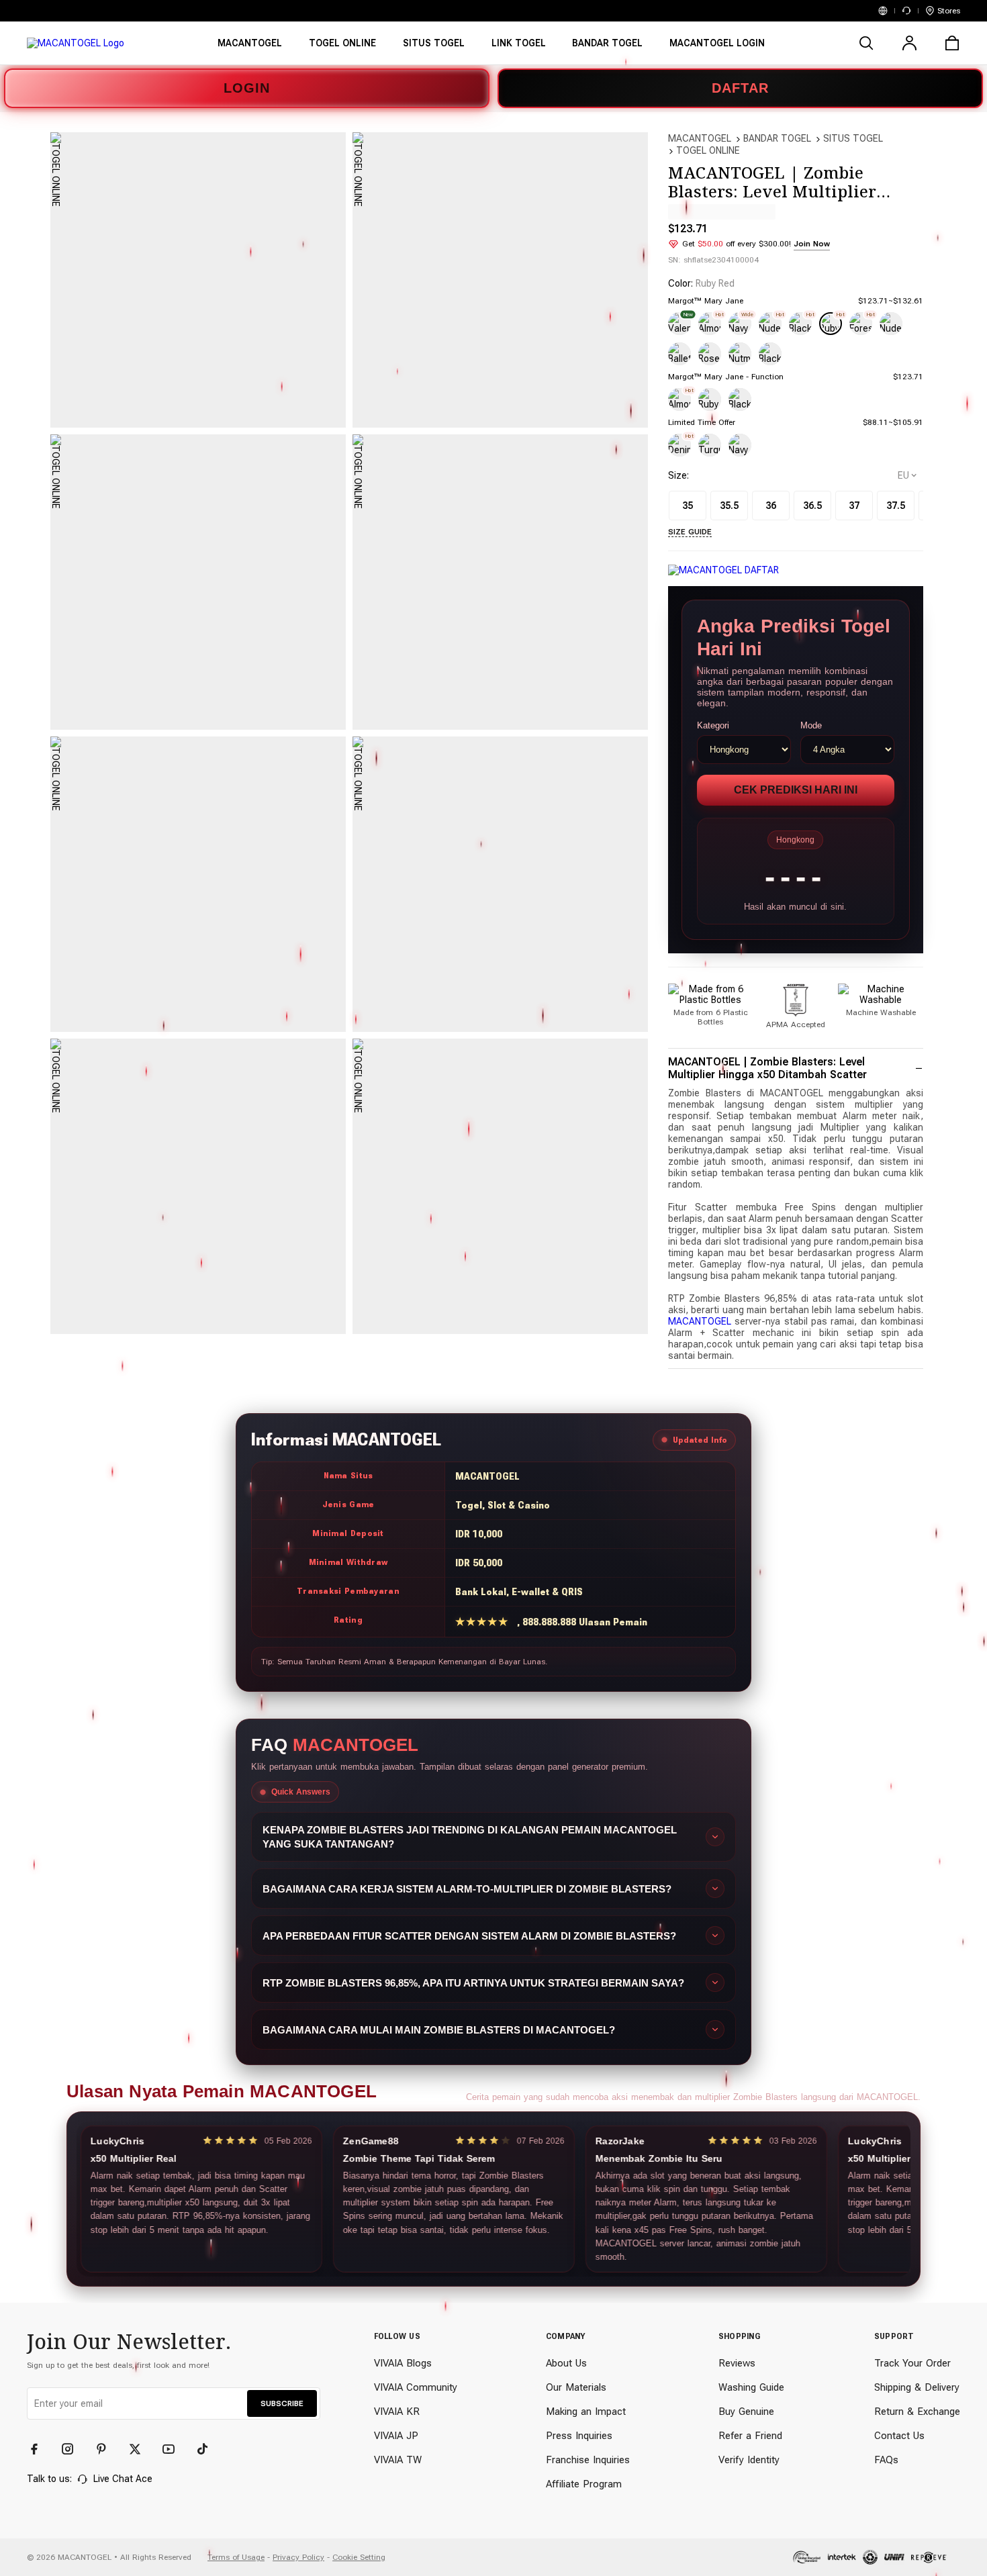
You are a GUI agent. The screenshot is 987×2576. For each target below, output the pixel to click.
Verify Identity (749, 2460)
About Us (566, 2363)
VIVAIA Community (416, 2387)
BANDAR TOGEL (777, 138)
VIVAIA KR (397, 2412)
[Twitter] (141, 2449)
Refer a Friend (750, 2436)
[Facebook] (40, 2449)
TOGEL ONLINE (708, 150)
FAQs (886, 2460)
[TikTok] (208, 2449)
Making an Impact (586, 2412)
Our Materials (576, 2387)
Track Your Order (912, 2363)
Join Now (812, 244)
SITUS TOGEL (853, 138)
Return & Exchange (917, 2412)
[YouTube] (175, 2449)
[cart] (952, 43)
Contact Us (899, 2436)
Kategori (713, 725)
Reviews (737, 2363)
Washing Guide (751, 2387)
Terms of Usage (236, 2557)
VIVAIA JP (396, 2436)
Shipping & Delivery (917, 2387)
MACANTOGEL (700, 138)
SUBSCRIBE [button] (282, 2403)
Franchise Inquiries (588, 2460)
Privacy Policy (298, 2557)
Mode (811, 725)
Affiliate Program (584, 2484)
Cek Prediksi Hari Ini (796, 790)
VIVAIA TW (398, 2460)
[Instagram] (74, 2449)
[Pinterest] (107, 2449)
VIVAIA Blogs (403, 2363)
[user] (909, 43)
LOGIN (247, 88)
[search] (866, 43)
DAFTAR (740, 88)
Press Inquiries (579, 2436)
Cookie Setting (359, 2557)
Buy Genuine (746, 2412)
